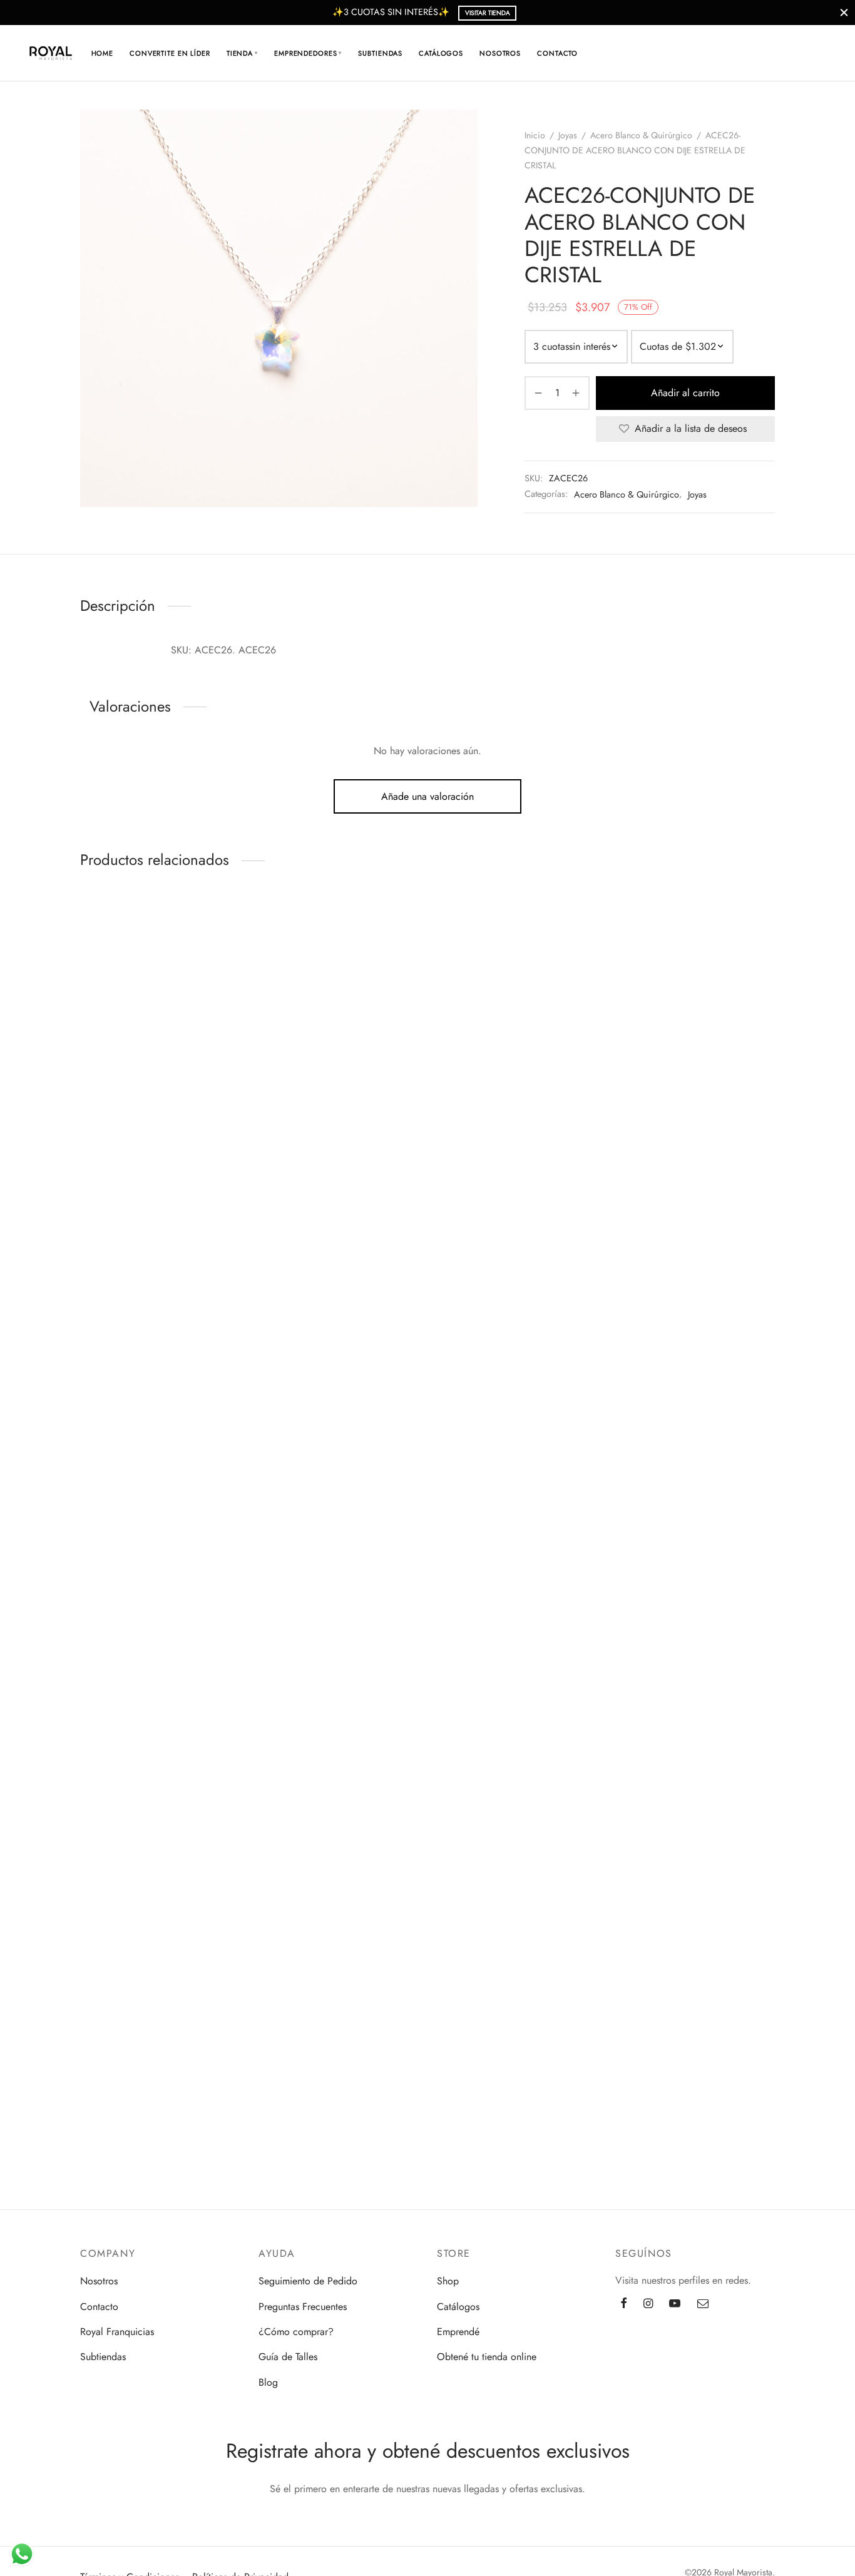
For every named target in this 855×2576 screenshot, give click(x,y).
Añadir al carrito (685, 393)
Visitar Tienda (488, 13)
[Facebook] (624, 2304)
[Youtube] (675, 2304)
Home (103, 53)
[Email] (703, 2304)
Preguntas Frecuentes (303, 2307)
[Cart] (778, 53)
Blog (268, 2382)
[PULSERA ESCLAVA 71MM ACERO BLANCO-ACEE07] (108, 1544)
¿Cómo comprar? (296, 2332)
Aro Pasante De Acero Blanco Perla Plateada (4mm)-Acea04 (107, 1387)
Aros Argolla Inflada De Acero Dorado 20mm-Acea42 (107, 2004)
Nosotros (500, 53)
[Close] (844, 12)
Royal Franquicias (117, 2332)
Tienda (242, 53)
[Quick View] (85, 1020)
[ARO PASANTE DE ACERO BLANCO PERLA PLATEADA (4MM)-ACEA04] (108, 1235)
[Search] (748, 53)
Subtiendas (380, 53)
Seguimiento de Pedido (308, 2281)
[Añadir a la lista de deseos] (108, 969)
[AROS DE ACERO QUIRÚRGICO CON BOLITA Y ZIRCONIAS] (108, 926)
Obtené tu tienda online (487, 2357)
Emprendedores (308, 53)
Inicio (535, 135)
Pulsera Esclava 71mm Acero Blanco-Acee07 (107, 1689)
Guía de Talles (288, 2357)
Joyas (568, 135)
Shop (448, 2281)
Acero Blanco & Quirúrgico (641, 135)
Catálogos (441, 53)
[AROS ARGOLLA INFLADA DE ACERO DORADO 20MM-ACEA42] (108, 1853)
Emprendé (458, 2332)
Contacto (557, 53)
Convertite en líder (170, 53)
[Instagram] (648, 2304)
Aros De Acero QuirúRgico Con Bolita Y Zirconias (107, 1071)
